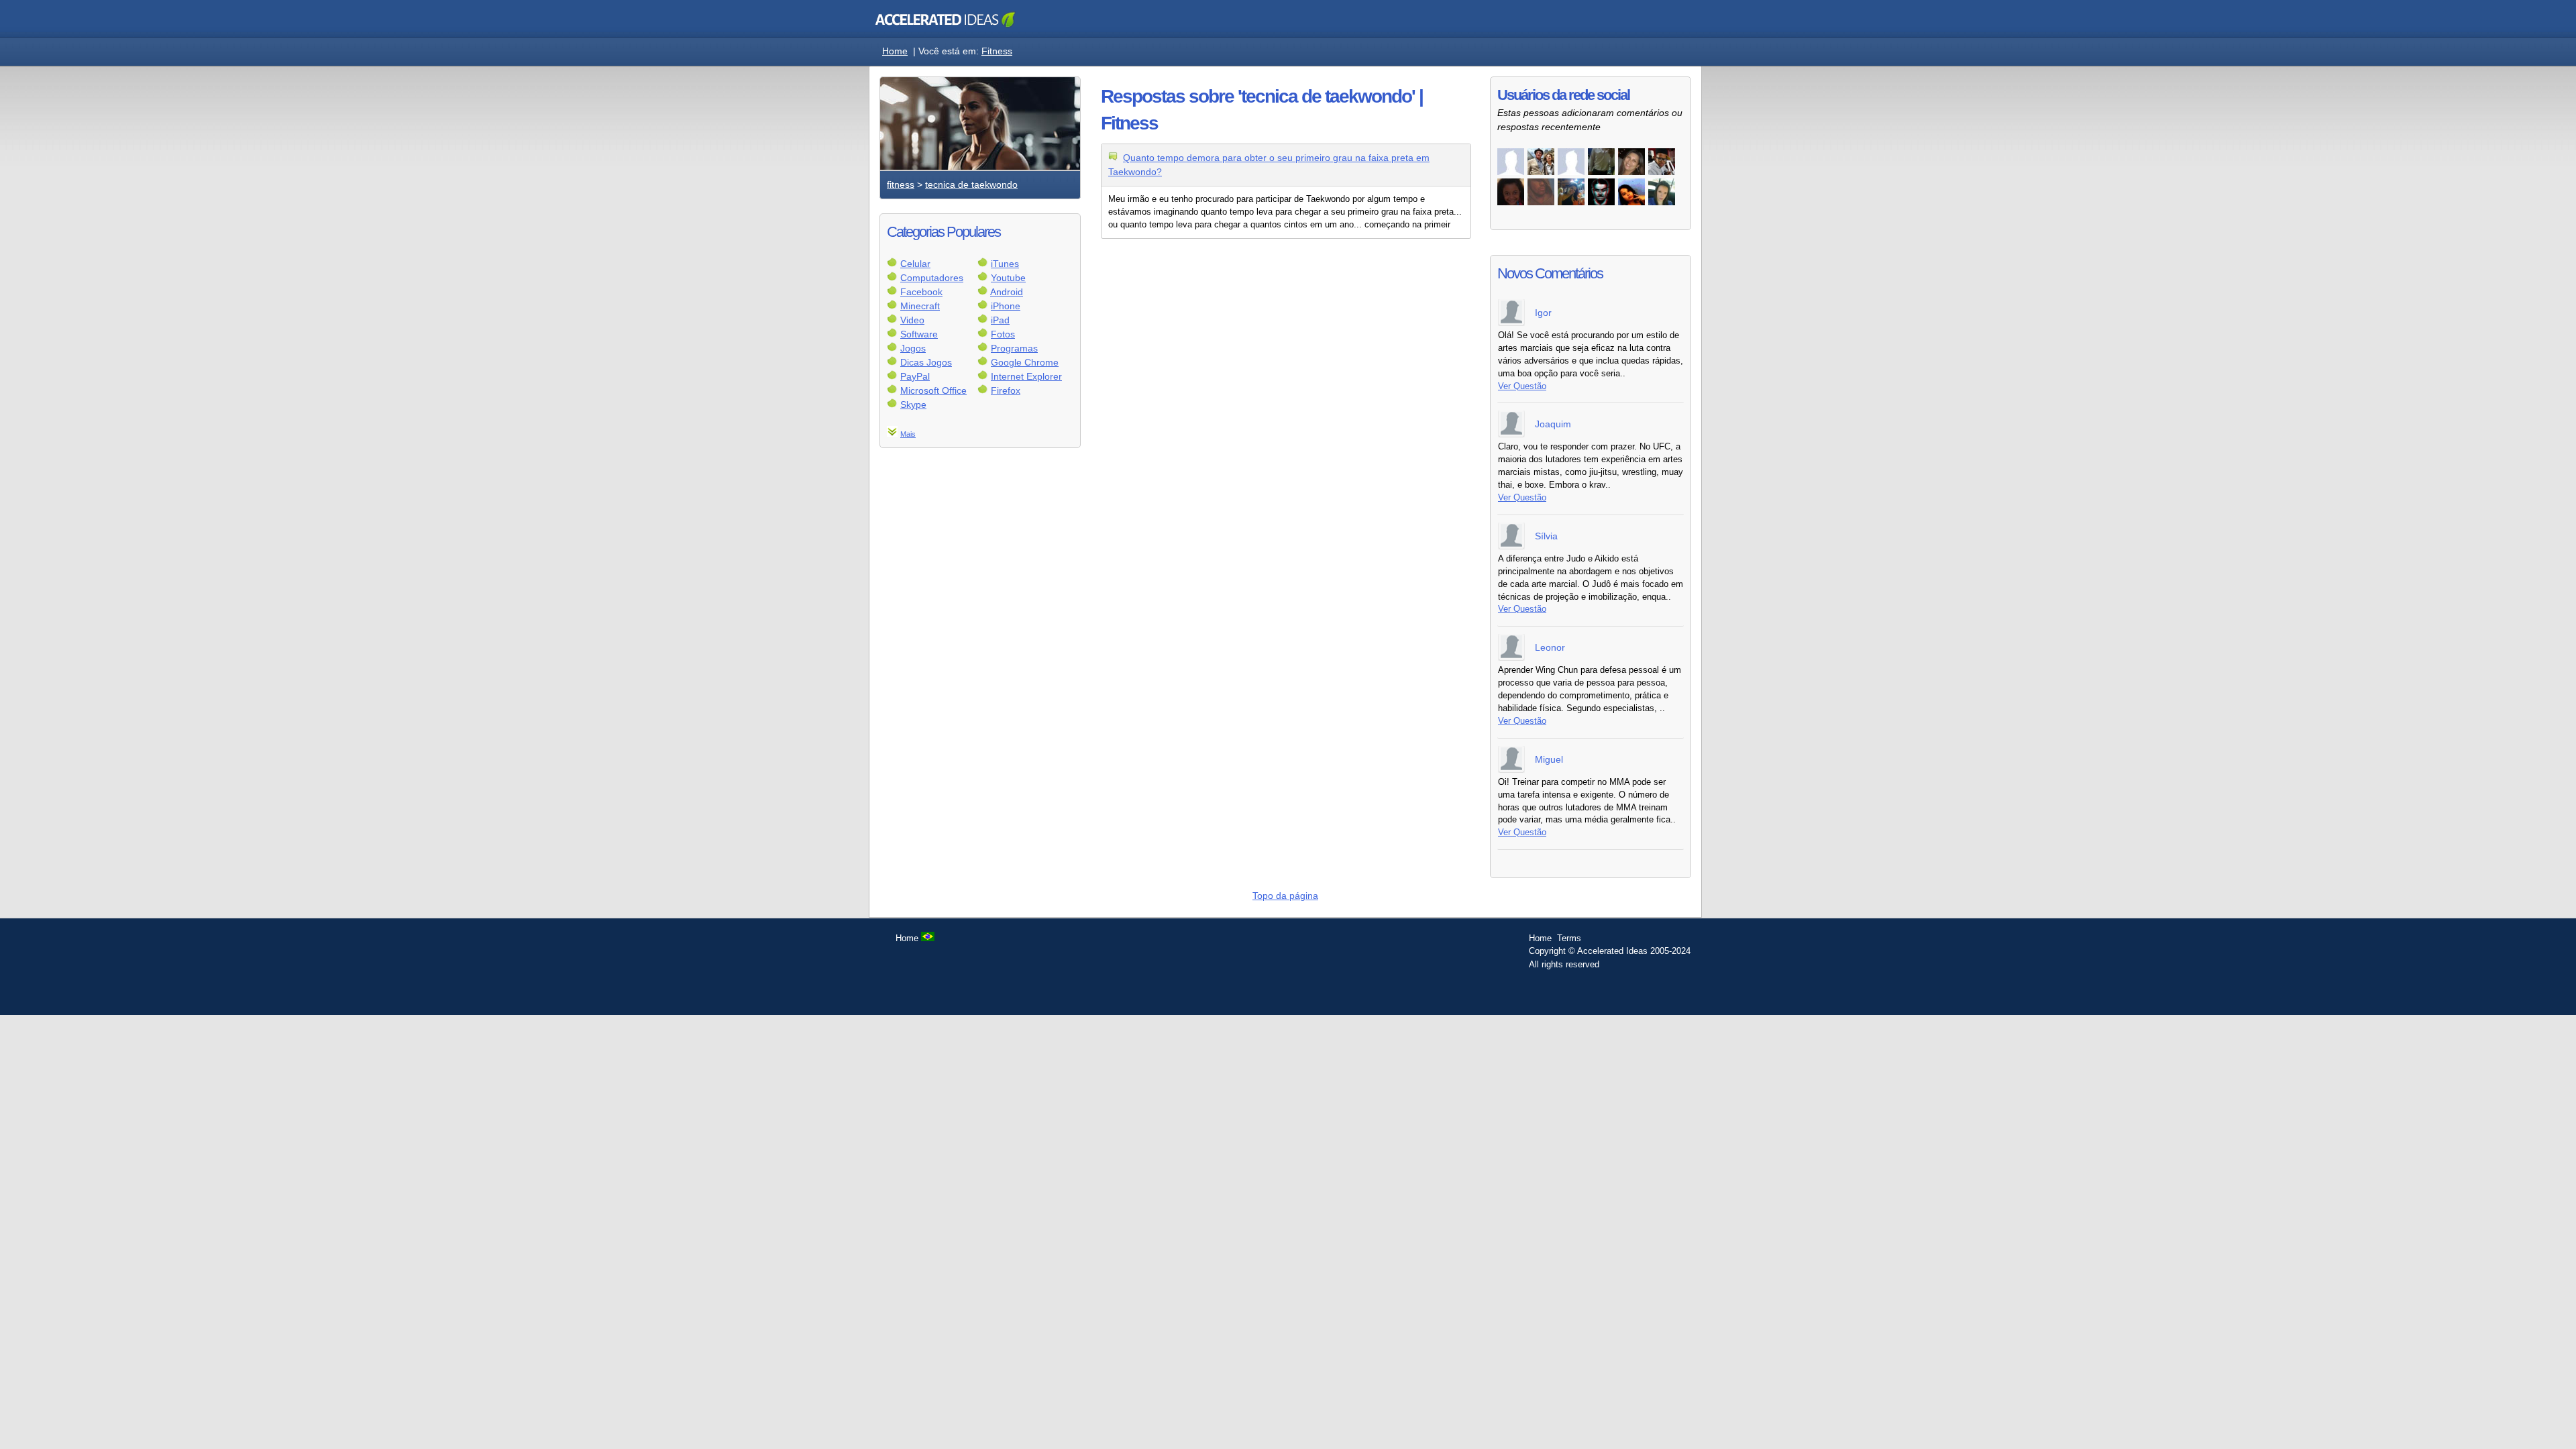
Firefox (1006, 390)
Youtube (1008, 278)
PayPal (915, 376)
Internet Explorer (1026, 376)
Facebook (921, 292)
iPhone (1006, 306)
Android (1007, 292)
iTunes (1005, 264)
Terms (1569, 938)
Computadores (932, 278)
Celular (915, 264)
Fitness (997, 51)
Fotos (1003, 334)
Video (912, 320)
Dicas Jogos (926, 362)
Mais (908, 434)
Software (919, 334)
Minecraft (920, 306)
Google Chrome (1025, 362)
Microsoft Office (933, 390)
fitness (901, 184)
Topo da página (1285, 896)
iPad (1000, 320)
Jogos (913, 348)
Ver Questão (1522, 386)
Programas (1014, 348)
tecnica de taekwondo (971, 184)
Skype (913, 405)
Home (895, 51)
